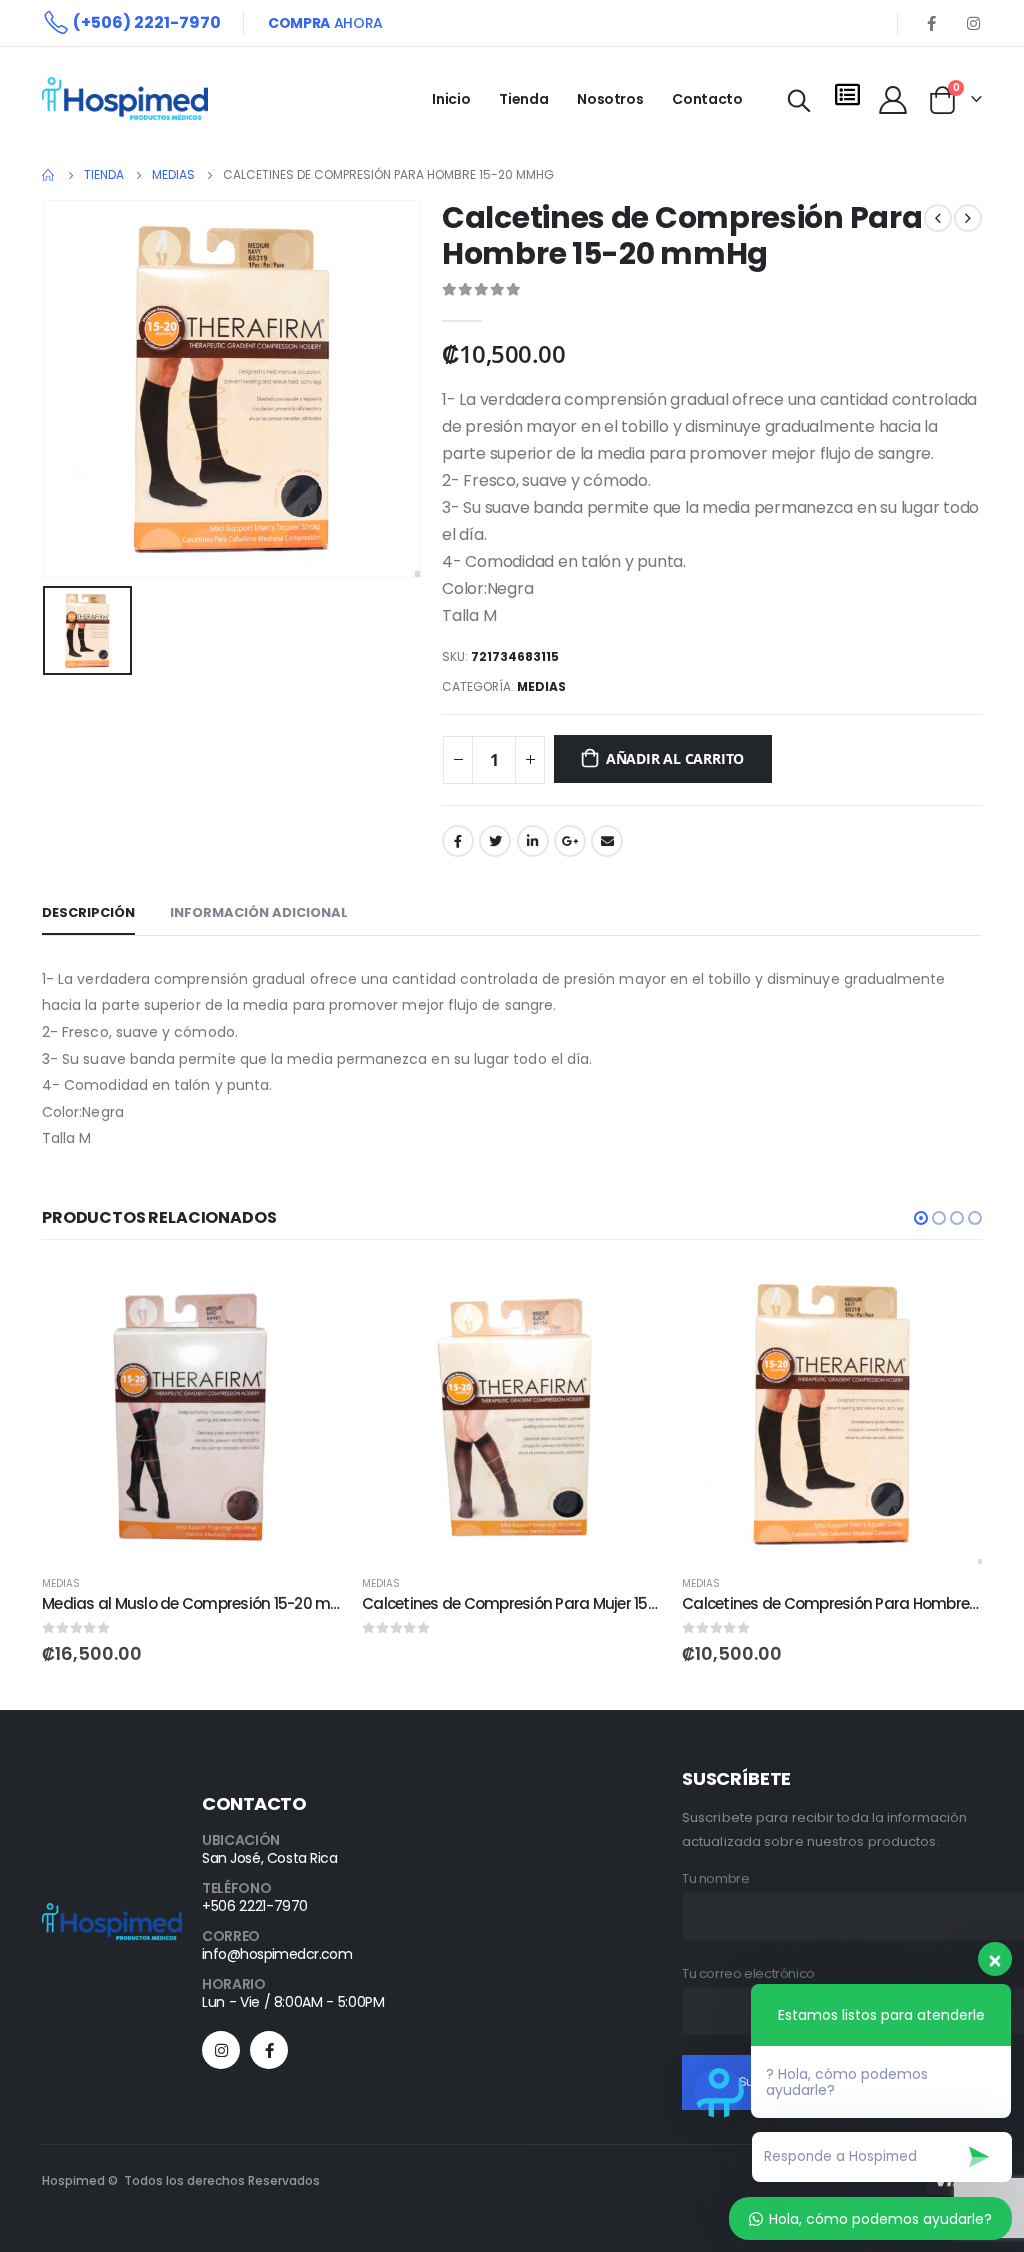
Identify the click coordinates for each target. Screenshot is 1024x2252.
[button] (921, 1218)
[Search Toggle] (799, 101)
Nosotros (610, 99)
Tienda (523, 99)
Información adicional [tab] (259, 912)
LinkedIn (533, 841)
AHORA (325, 23)
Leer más (629, 1297)
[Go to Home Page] (49, 175)
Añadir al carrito (675, 758)
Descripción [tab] (88, 912)
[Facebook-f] (269, 2050)
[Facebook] (931, 23)
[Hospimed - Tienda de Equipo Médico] (125, 98)
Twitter (495, 841)
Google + (570, 841)
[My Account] (893, 99)
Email (607, 841)
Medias (541, 686)
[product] (192, 1414)
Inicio (451, 99)
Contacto (707, 99)
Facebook (458, 841)
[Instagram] (973, 23)
